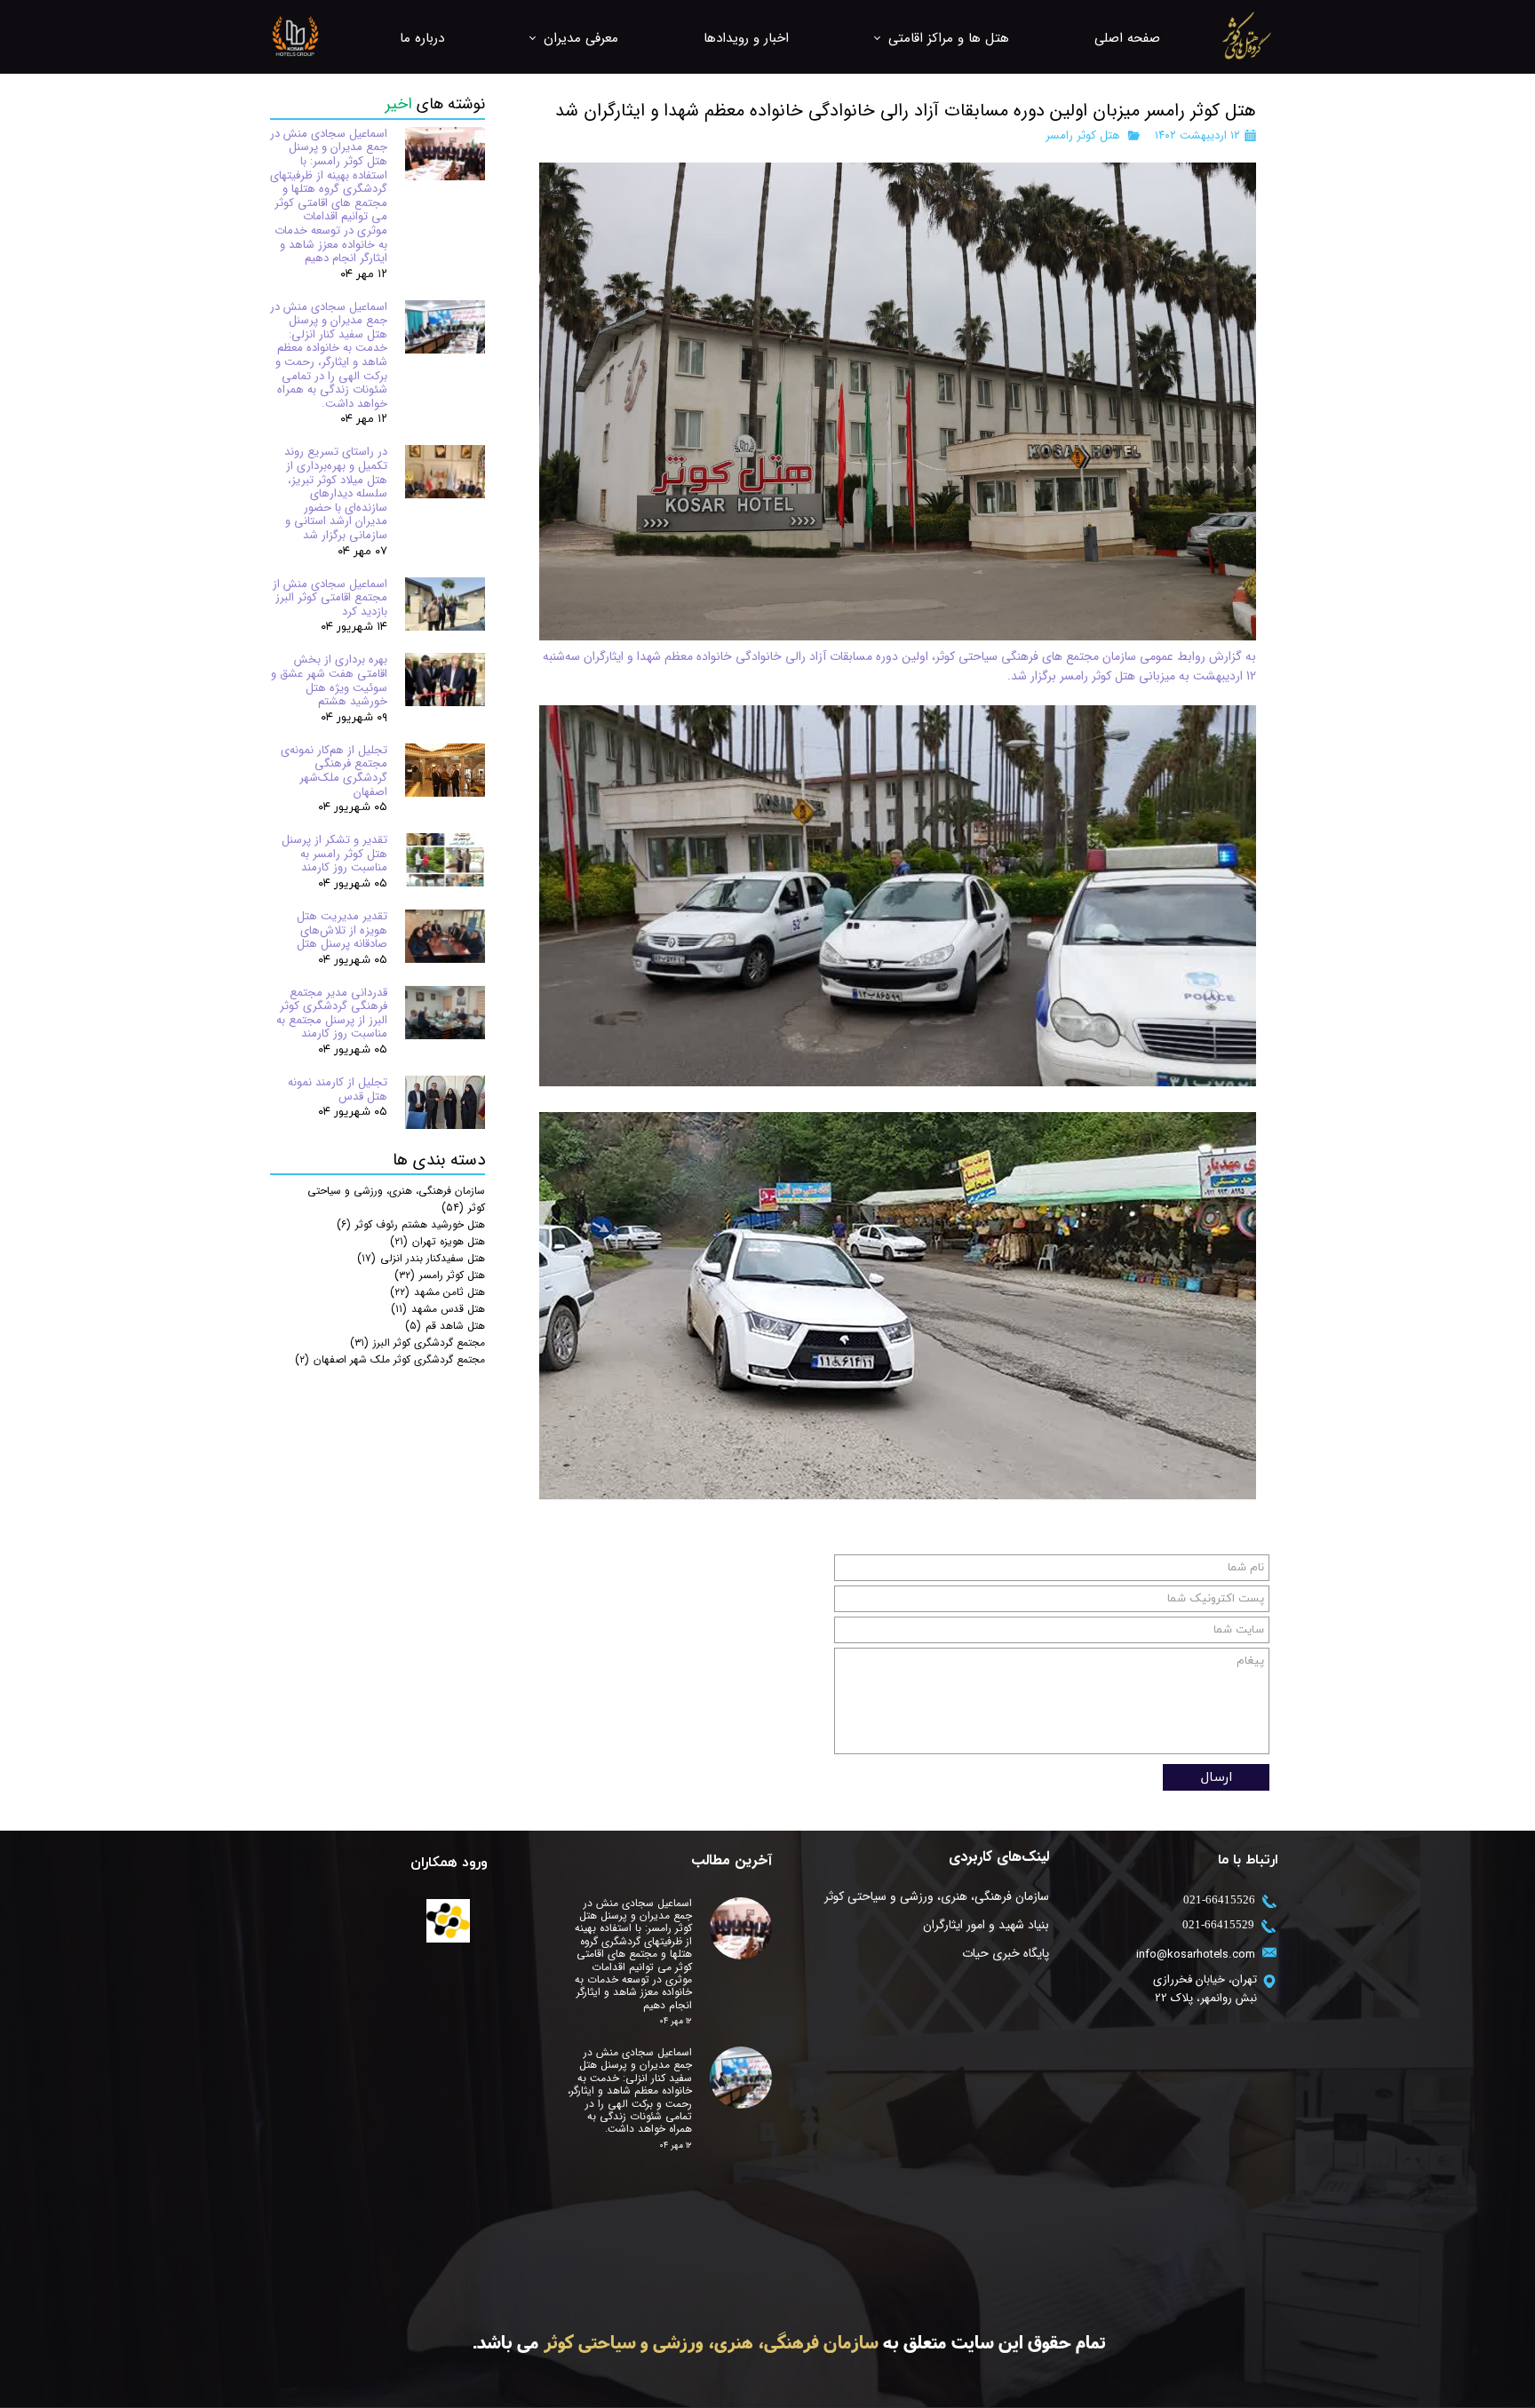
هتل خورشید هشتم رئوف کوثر (411, 1224)
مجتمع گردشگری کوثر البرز (418, 1343)
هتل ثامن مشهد (437, 1292)
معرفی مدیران (581, 38)
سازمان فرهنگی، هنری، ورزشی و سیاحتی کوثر (937, 1896)
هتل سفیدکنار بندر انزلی (421, 1258)
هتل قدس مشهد (438, 1309)
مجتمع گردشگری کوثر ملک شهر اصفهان (390, 1359)
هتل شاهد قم (445, 1326)
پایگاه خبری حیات (1006, 1953)
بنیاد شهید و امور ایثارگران (986, 1925)
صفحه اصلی (1127, 38)
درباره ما (422, 38)
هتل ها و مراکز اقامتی (949, 38)
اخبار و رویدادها (746, 38)
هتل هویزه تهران (437, 1241)
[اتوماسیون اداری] (448, 1921)
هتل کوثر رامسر (1083, 135)
